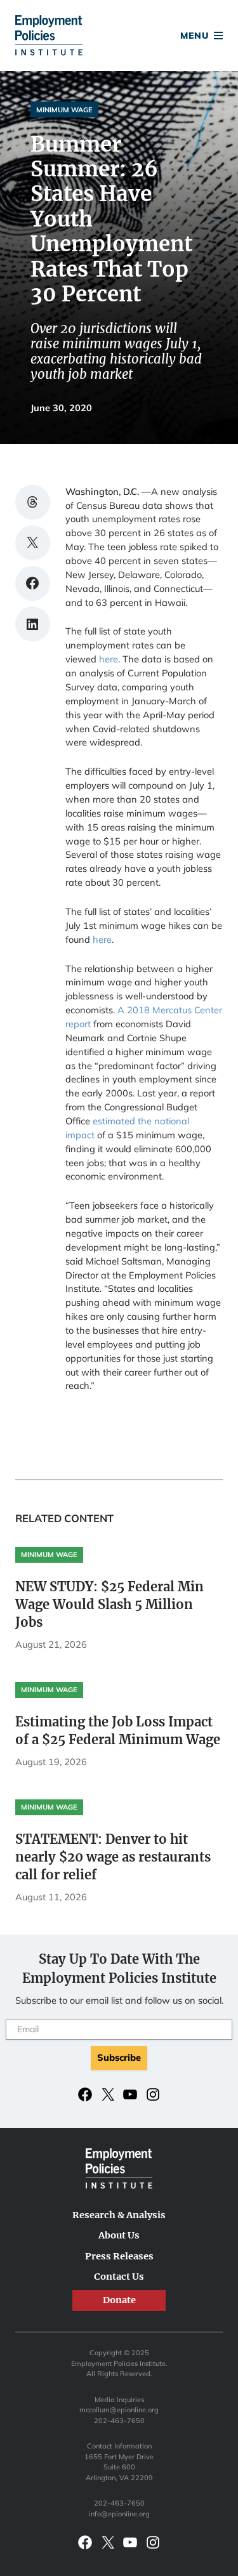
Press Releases (119, 2256)
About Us (119, 2235)
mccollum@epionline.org (119, 2410)
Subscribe (119, 2057)
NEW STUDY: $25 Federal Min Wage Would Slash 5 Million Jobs (109, 1604)
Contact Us (119, 2277)
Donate (119, 37)
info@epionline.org (119, 2514)
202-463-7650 (119, 2421)
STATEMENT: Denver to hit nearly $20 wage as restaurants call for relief (113, 1857)
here (109, 659)
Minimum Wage (64, 110)
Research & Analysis (119, 2215)
